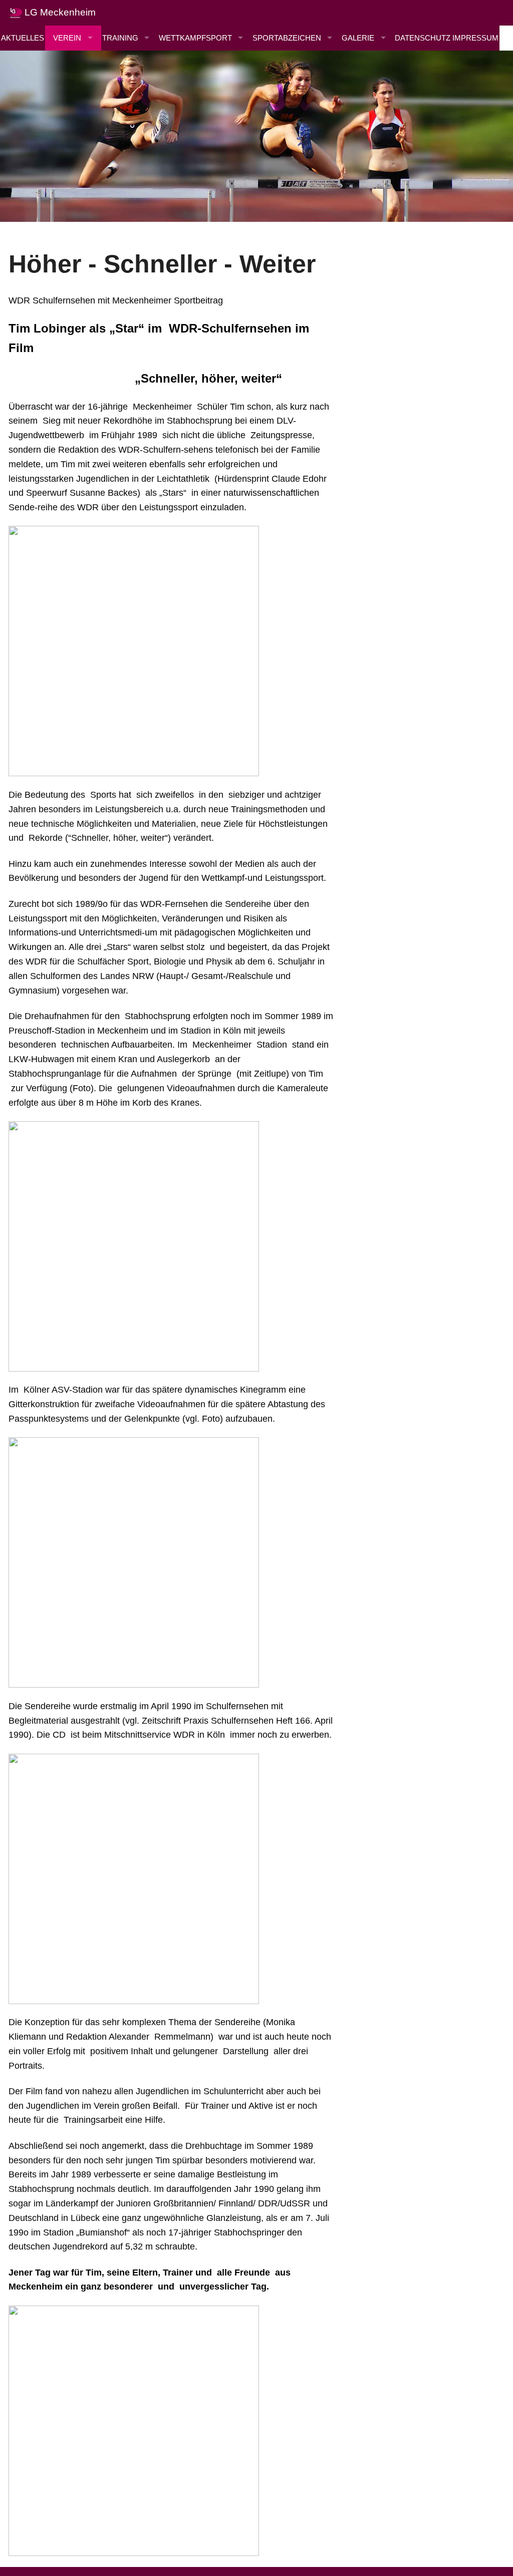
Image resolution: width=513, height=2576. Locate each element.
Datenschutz (423, 38)
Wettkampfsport (195, 38)
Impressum (475, 38)
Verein (67, 38)
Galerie (358, 38)
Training (120, 38)
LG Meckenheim (59, 12)
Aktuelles (23, 38)
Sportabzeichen (287, 38)
